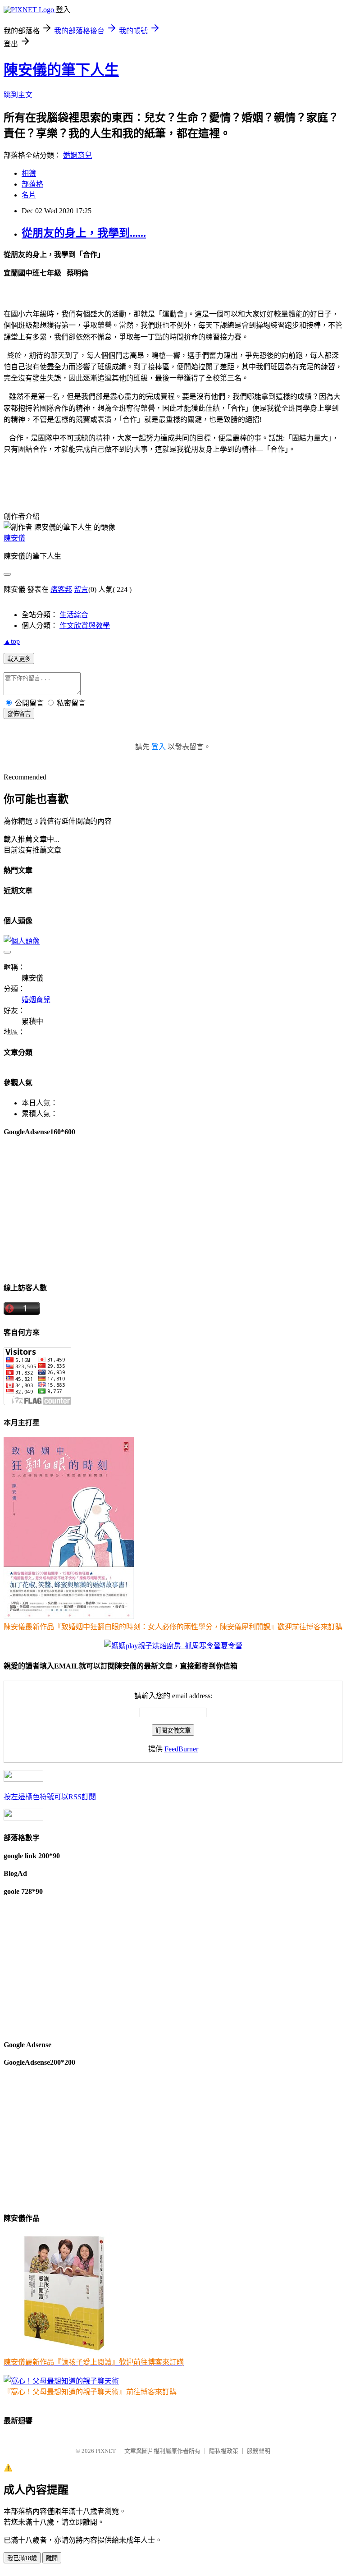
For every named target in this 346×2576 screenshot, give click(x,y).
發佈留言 (19, 714)
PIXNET (106, 2451)
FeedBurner (181, 1749)
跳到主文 (18, 95)
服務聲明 (259, 2451)
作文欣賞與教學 (85, 626)
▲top (12, 641)
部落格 (32, 184)
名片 (29, 195)
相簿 (29, 173)
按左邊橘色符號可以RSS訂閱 (50, 1797)
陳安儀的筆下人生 (61, 70)
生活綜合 (74, 615)
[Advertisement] (173, 1209)
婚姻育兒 (77, 155)
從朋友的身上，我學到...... (84, 233)
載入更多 (19, 659)
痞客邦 (61, 589)
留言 (81, 589)
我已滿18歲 (22, 2558)
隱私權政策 (224, 2451)
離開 (52, 2558)
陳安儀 (14, 538)
